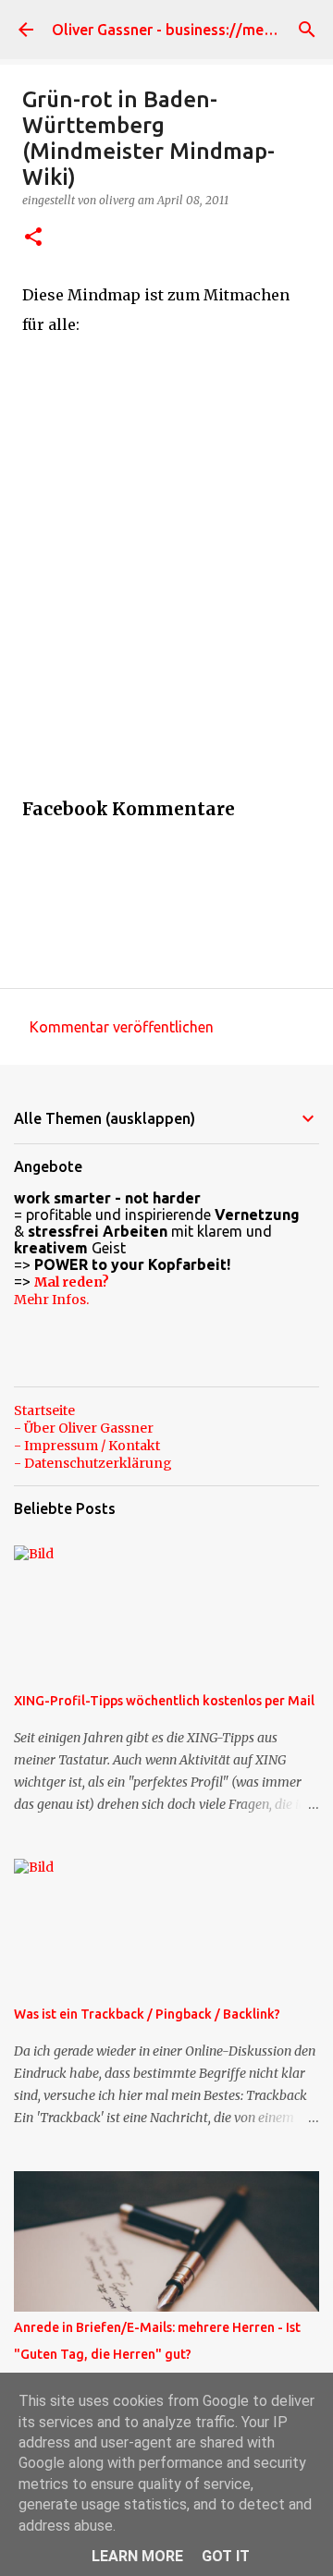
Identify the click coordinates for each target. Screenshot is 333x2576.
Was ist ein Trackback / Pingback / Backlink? (147, 2014)
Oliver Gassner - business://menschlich (185, 30)
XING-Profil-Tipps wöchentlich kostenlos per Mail (164, 1701)
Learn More (137, 2556)
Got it (226, 2556)
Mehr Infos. (51, 1300)
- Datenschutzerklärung (93, 1463)
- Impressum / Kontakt (87, 1446)
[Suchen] (307, 30)
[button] (33, 238)
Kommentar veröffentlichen (122, 1027)
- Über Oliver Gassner (84, 1428)
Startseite (44, 1410)
